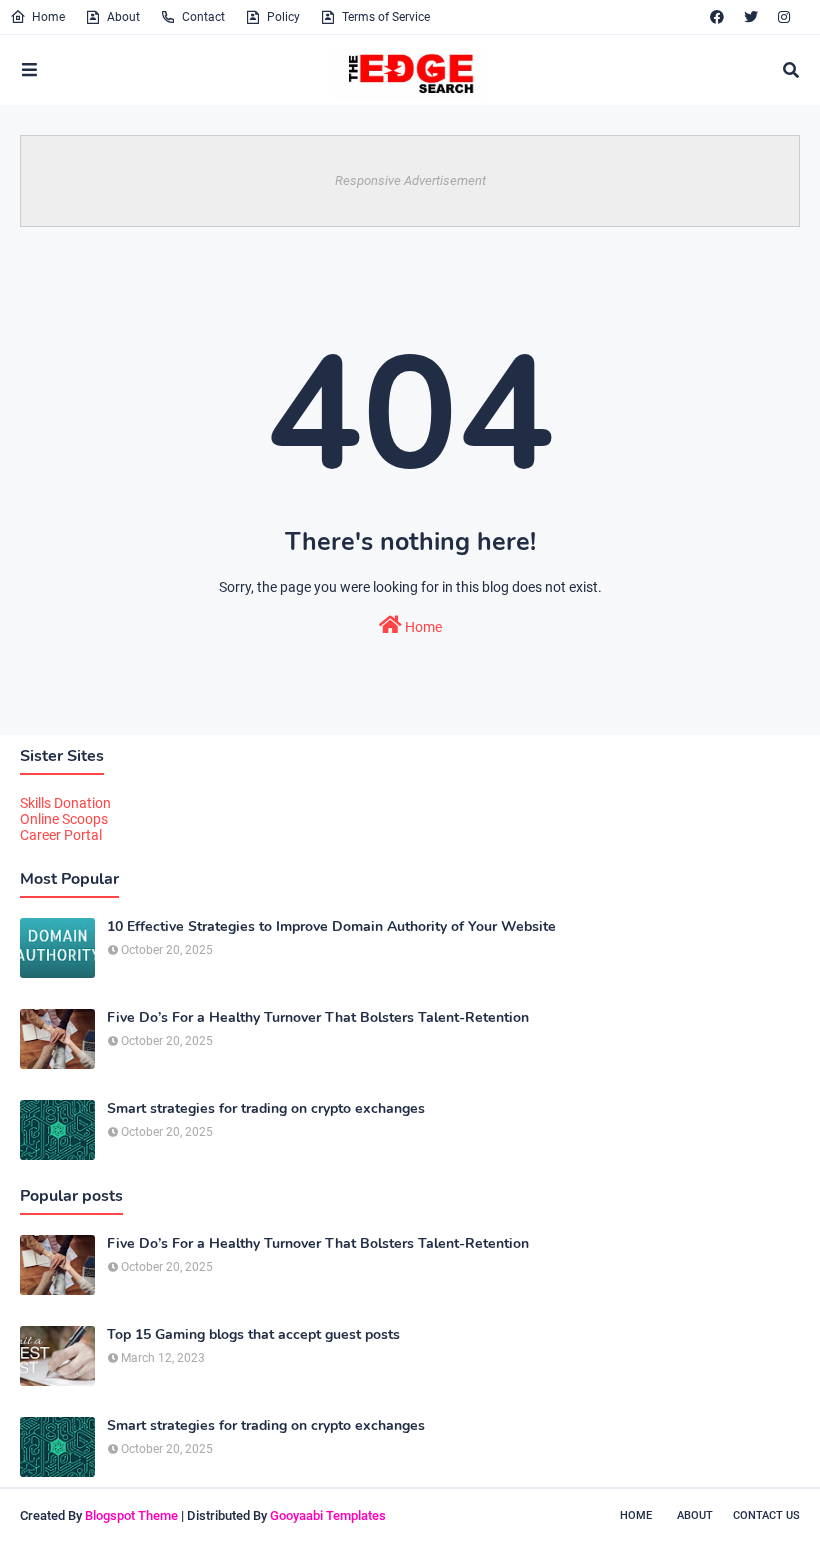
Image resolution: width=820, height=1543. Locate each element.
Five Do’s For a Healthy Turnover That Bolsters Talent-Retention (318, 1018)
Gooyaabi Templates (328, 1515)
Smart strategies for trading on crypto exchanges (266, 1109)
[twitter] (751, 17)
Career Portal (61, 835)
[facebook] (717, 17)
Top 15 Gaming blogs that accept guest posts (253, 1335)
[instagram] (784, 17)
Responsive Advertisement (410, 180)
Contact (203, 17)
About (123, 17)
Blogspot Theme (131, 1515)
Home (48, 17)
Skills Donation (65, 803)
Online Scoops (64, 819)
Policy (283, 17)
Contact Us (766, 1515)
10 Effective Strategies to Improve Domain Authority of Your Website (331, 927)
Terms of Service (386, 17)
